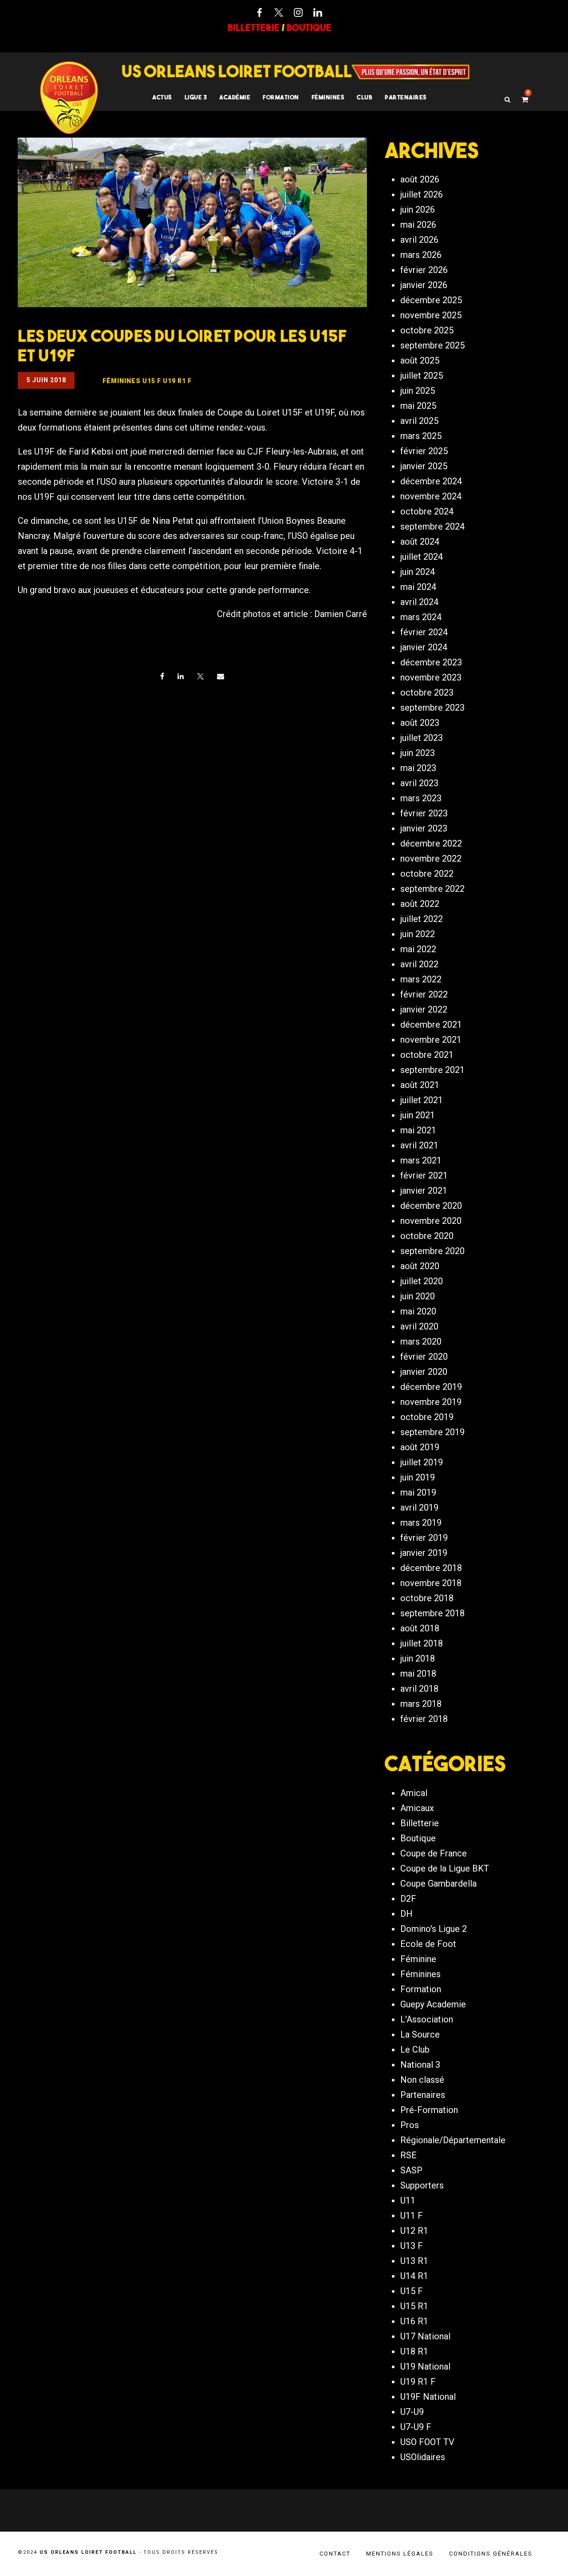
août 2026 (420, 179)
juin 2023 (418, 753)
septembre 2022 (432, 889)
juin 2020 (418, 1296)
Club (365, 97)
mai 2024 (418, 587)
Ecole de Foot (428, 1944)
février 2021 (424, 1175)
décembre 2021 (431, 1025)
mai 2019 (418, 1492)
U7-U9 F (416, 2427)
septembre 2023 (432, 708)
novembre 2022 (431, 859)
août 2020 (420, 1266)
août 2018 (420, 1628)
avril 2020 (419, 1326)
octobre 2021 (427, 1055)
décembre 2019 (431, 1387)
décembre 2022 (431, 843)
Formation (421, 1989)
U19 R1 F (418, 2382)
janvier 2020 (424, 1372)
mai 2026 (418, 225)
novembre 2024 (431, 496)
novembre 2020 (431, 1221)
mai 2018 (418, 1674)
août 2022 (420, 904)
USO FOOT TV (427, 2442)
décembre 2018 (431, 1568)
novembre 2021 (431, 1040)
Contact (335, 2554)
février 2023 (424, 813)
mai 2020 (418, 1311)
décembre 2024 (431, 481)
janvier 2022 (424, 1009)
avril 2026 (419, 240)
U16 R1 (414, 2321)
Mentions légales (400, 2554)
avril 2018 (419, 1689)
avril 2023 (419, 783)
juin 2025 (418, 391)
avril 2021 (419, 1145)
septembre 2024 (432, 526)
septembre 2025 (432, 345)
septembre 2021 (432, 1070)
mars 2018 (421, 1704)
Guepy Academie (433, 2004)
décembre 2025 (431, 300)
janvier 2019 (424, 1553)
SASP (411, 2170)
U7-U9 (412, 2412)
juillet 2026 (422, 194)
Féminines (328, 97)
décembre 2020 (431, 1206)
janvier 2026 (424, 285)
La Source (420, 2034)
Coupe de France (434, 1853)
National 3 (420, 2065)
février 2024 (424, 632)
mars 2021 (421, 1160)
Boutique (418, 1838)
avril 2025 (419, 421)
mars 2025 (421, 436)
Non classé (422, 2080)
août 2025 (420, 360)
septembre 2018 (432, 1613)
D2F (408, 1899)
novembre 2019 (431, 1402)
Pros (410, 2125)
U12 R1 (414, 2231)
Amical (414, 1793)
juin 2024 (418, 572)
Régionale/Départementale (453, 2140)
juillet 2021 (422, 1100)
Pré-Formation (429, 2110)
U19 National (425, 2366)
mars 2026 (421, 255)
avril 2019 (419, 1508)
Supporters (422, 2185)
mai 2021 (418, 1130)
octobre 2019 (427, 1417)
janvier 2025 (424, 466)
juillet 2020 (422, 1281)
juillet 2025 (422, 376)
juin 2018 (418, 1658)
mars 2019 (421, 1523)
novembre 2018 (431, 1583)
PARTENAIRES (406, 97)
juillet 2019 (422, 1462)
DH (406, 1914)
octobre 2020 (427, 1236)
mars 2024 (421, 617)
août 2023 (420, 723)
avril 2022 (419, 964)
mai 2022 (418, 949)
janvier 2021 (424, 1191)
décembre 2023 (431, 662)
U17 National (425, 2336)
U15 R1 (414, 2306)
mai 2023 (418, 768)
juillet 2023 (422, 738)
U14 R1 (414, 2276)
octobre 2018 (427, 1598)
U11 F (412, 2216)
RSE (408, 2155)
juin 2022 (418, 934)
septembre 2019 (432, 1432)
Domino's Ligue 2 (434, 1929)
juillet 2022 (422, 919)
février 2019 (424, 1538)
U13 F (412, 2246)
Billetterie (420, 1823)
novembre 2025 (431, 315)
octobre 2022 (427, 874)
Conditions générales (491, 2554)
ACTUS (162, 97)
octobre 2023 (427, 692)
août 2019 (420, 1447)
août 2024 (420, 542)
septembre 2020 (432, 1251)
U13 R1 (414, 2261)
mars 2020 (421, 1341)
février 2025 (424, 451)
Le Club (415, 2050)
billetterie (254, 28)
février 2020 (424, 1357)
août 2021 (420, 1085)
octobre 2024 (427, 511)
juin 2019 (418, 1477)
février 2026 (424, 270)
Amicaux (417, 1808)
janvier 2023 (424, 828)
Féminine (418, 1959)
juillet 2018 (422, 1643)
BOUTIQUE (309, 28)
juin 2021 (418, 1115)
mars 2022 (421, 979)
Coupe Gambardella (438, 1884)
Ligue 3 (196, 97)
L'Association (427, 2019)
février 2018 (424, 1719)
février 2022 (424, 994)
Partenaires (423, 2095)
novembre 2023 (431, 677)
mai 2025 (418, 406)
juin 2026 (418, 210)
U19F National (428, 2397)
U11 (408, 2200)
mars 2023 (421, 798)
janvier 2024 (424, 647)
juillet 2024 (422, 557)
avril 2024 (419, 602)
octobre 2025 (427, 330)
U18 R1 (414, 2351)
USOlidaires (423, 2457)
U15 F (412, 2291)
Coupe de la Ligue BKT (445, 1868)
